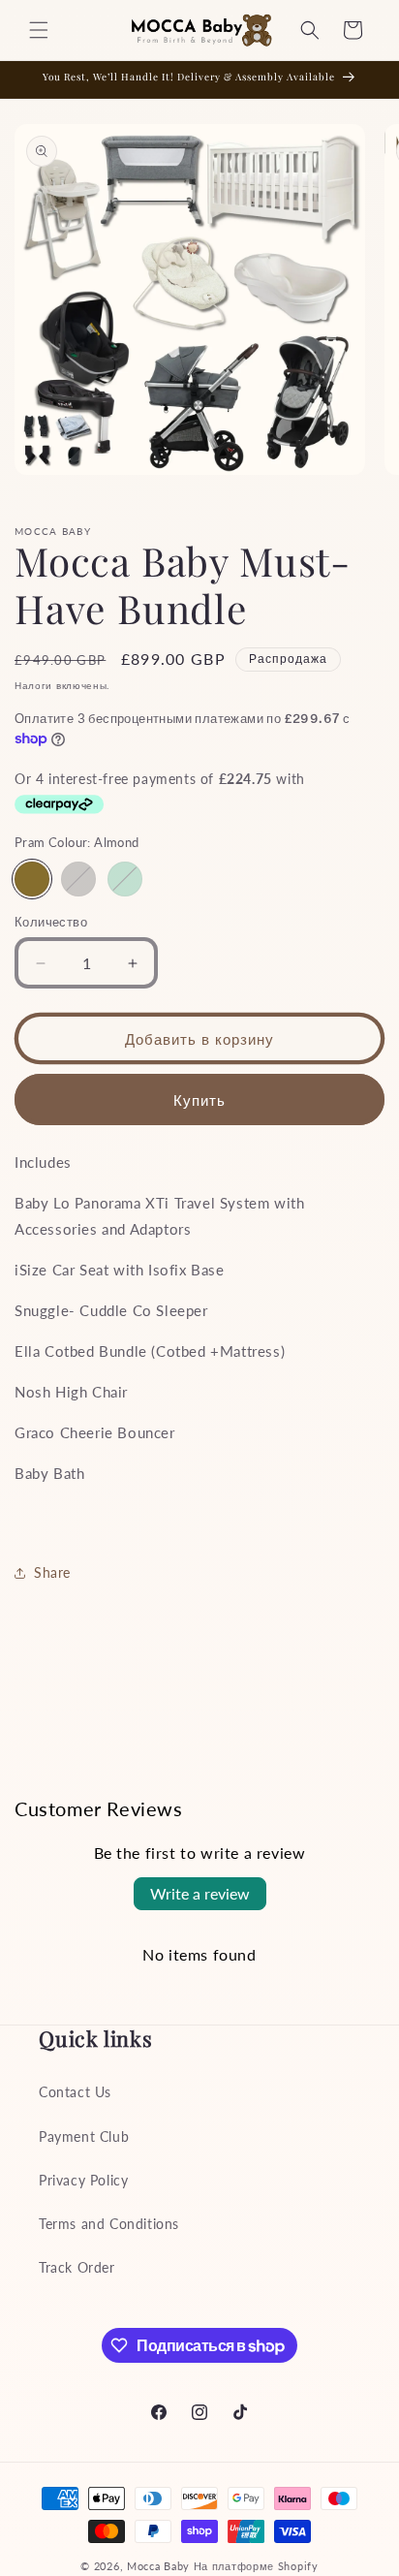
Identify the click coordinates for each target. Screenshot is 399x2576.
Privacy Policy (83, 2180)
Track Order (77, 2267)
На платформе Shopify (256, 2566)
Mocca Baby (158, 2566)
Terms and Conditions (109, 2224)
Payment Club (84, 2136)
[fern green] (125, 879)
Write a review (200, 1893)
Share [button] (52, 1572)
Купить (199, 1100)
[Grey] (78, 879)
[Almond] (32, 879)
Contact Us (75, 2092)
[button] (39, 30)
